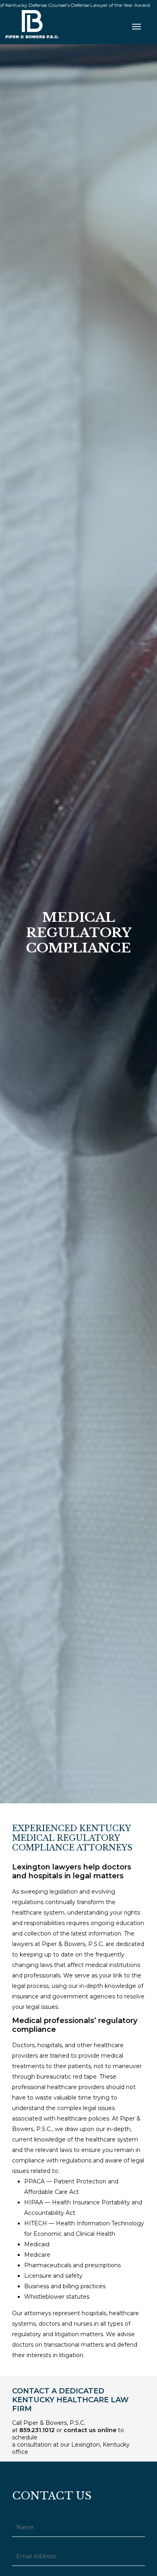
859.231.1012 (37, 2430)
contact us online (90, 2430)
